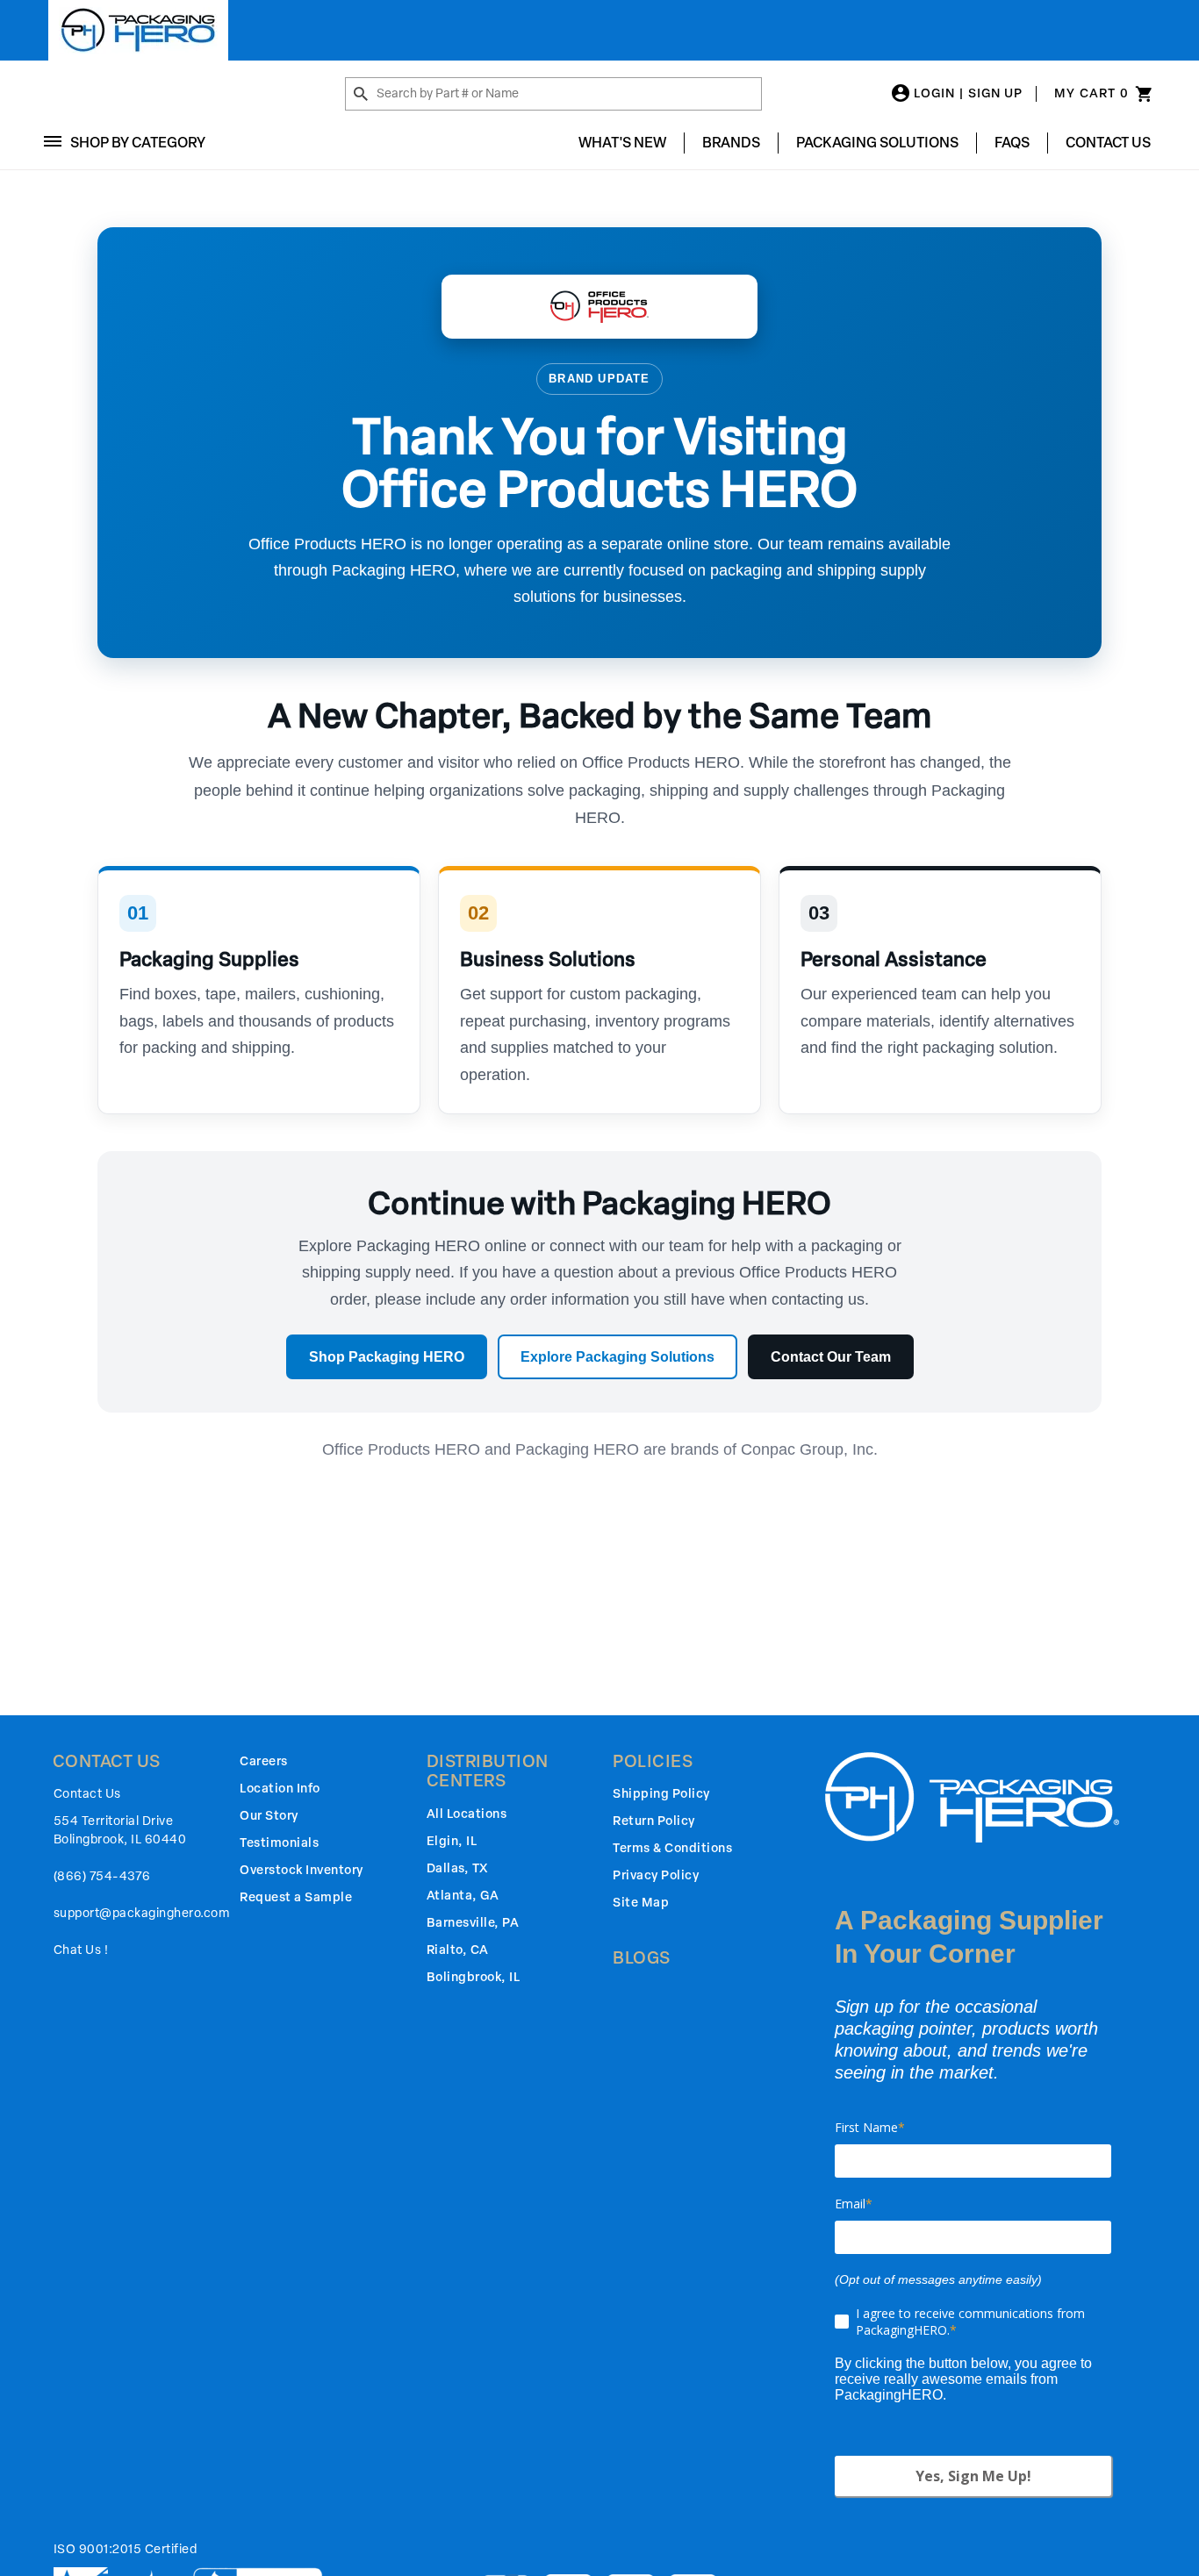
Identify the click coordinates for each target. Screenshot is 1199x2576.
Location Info (280, 1789)
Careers (264, 1761)
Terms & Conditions (672, 1848)
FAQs (1012, 143)
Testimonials (279, 1843)
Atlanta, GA (463, 1896)
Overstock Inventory (302, 1870)
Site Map (641, 1903)
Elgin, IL (452, 1841)
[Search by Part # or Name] (361, 95)
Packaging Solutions (877, 143)
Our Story (269, 1816)
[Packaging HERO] (138, 30)
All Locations (467, 1814)
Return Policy (654, 1821)
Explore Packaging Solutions (617, 1357)
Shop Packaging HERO (387, 1357)
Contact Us (1108, 143)
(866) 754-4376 (102, 1876)
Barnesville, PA (473, 1923)
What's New (622, 143)
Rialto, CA (458, 1950)
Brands (731, 143)
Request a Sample (296, 1897)
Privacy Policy (656, 1875)
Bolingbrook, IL (474, 1977)
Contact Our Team (831, 1357)
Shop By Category (138, 143)
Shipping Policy (661, 1794)
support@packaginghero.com (142, 1913)
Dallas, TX (457, 1868)
